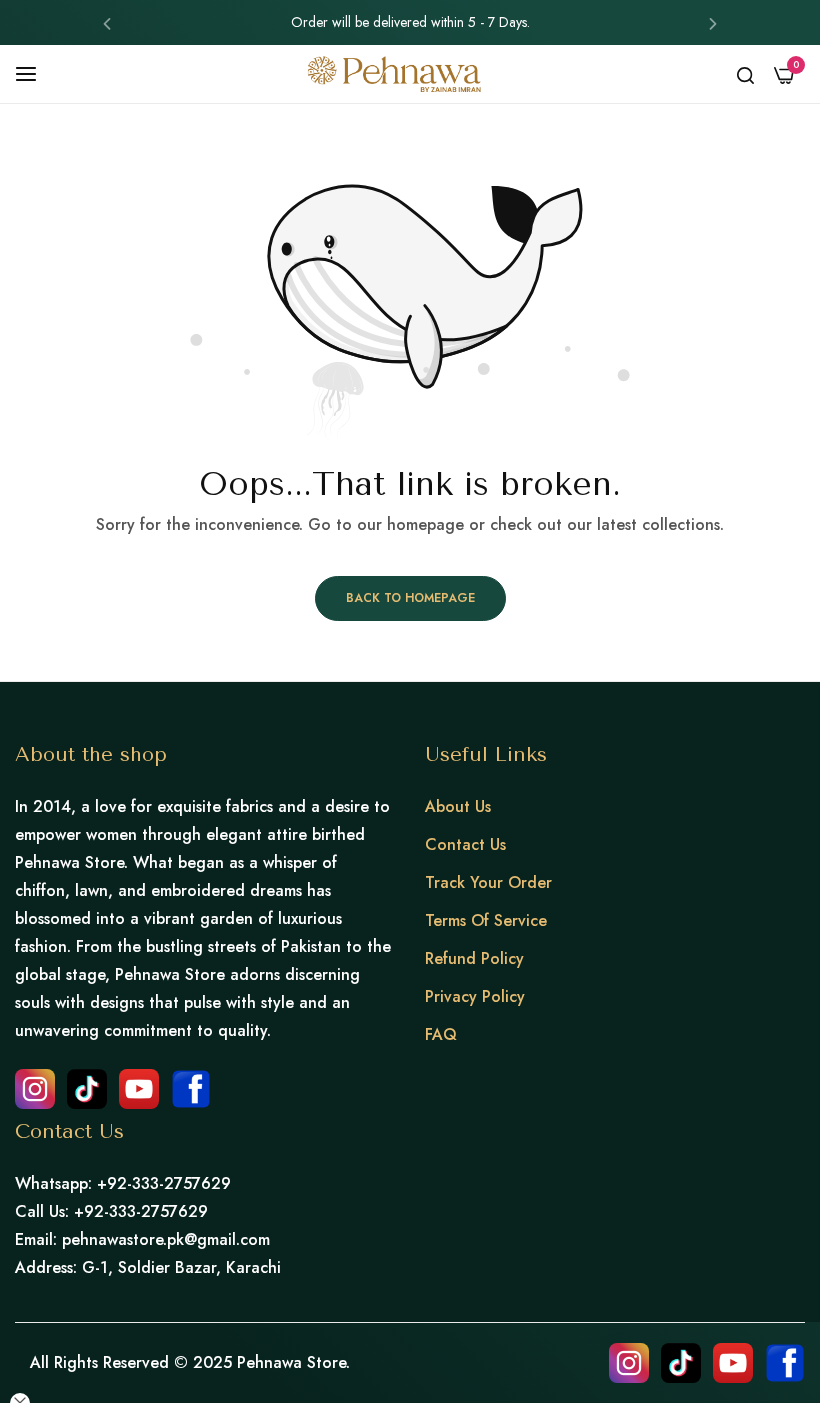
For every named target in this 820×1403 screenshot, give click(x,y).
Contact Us (465, 844)
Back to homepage (410, 598)
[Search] (745, 74)
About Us (458, 806)
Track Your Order (488, 882)
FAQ (441, 1034)
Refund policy (474, 958)
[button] (107, 22)
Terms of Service (486, 920)
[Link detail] (35, 1089)
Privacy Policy (475, 996)
